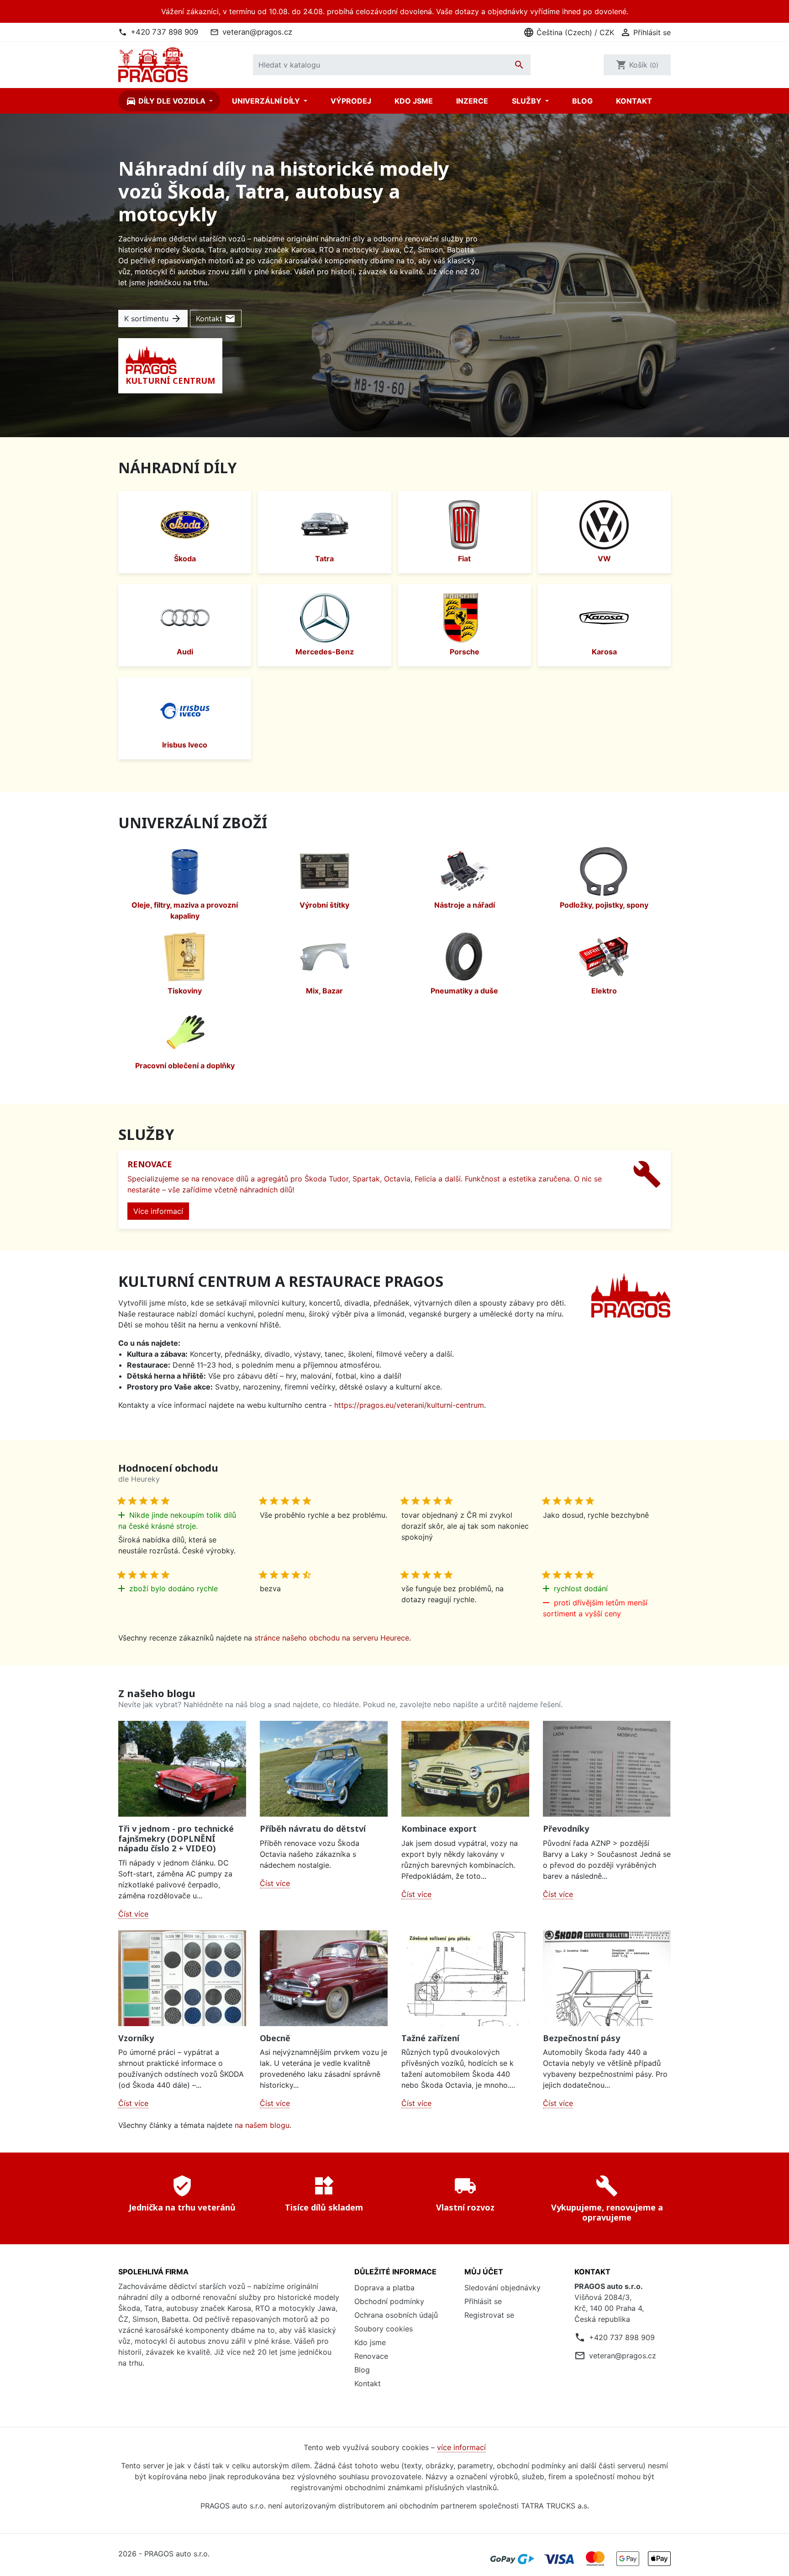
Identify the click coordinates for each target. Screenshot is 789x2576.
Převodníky (566, 1829)
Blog (582, 101)
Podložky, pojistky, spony (604, 905)
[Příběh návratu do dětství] (324, 1769)
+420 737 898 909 (164, 32)
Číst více (133, 1914)
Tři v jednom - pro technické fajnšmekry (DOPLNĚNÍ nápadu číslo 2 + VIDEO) (176, 1838)
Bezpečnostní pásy (581, 2038)
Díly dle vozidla (166, 101)
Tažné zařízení (430, 2038)
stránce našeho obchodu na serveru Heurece (332, 1638)
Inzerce (472, 101)
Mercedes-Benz (325, 652)
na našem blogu (262, 2125)
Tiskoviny (185, 991)
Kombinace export (439, 1829)
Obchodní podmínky (389, 2301)
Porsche (465, 652)
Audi (185, 652)
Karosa (604, 652)
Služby (528, 101)
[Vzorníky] (182, 1978)
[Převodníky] (607, 1769)
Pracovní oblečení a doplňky (185, 1066)
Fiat (464, 559)
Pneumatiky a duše (464, 991)
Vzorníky (136, 2038)
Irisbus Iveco (185, 745)
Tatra (324, 559)
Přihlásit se (483, 2301)
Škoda (185, 559)
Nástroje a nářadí (465, 905)
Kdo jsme (414, 101)
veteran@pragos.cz (257, 32)
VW (604, 559)
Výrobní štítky (324, 905)
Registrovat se (489, 2315)
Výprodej (351, 101)
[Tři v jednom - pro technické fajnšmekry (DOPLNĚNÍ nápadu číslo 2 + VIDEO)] (182, 1769)
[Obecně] (324, 1978)
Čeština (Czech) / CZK (569, 32)
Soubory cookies (384, 2329)
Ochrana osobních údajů (396, 2315)
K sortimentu (153, 319)
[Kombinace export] (465, 1769)
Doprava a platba (384, 2288)
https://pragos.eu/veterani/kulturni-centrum (409, 1405)
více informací (461, 2447)
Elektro (604, 991)
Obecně (275, 2038)
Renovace (371, 2356)
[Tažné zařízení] (465, 1978)
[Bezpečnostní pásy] (607, 1978)
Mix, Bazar (324, 991)
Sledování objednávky (502, 2288)
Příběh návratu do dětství (313, 1829)
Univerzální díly (267, 101)
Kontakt (634, 101)
